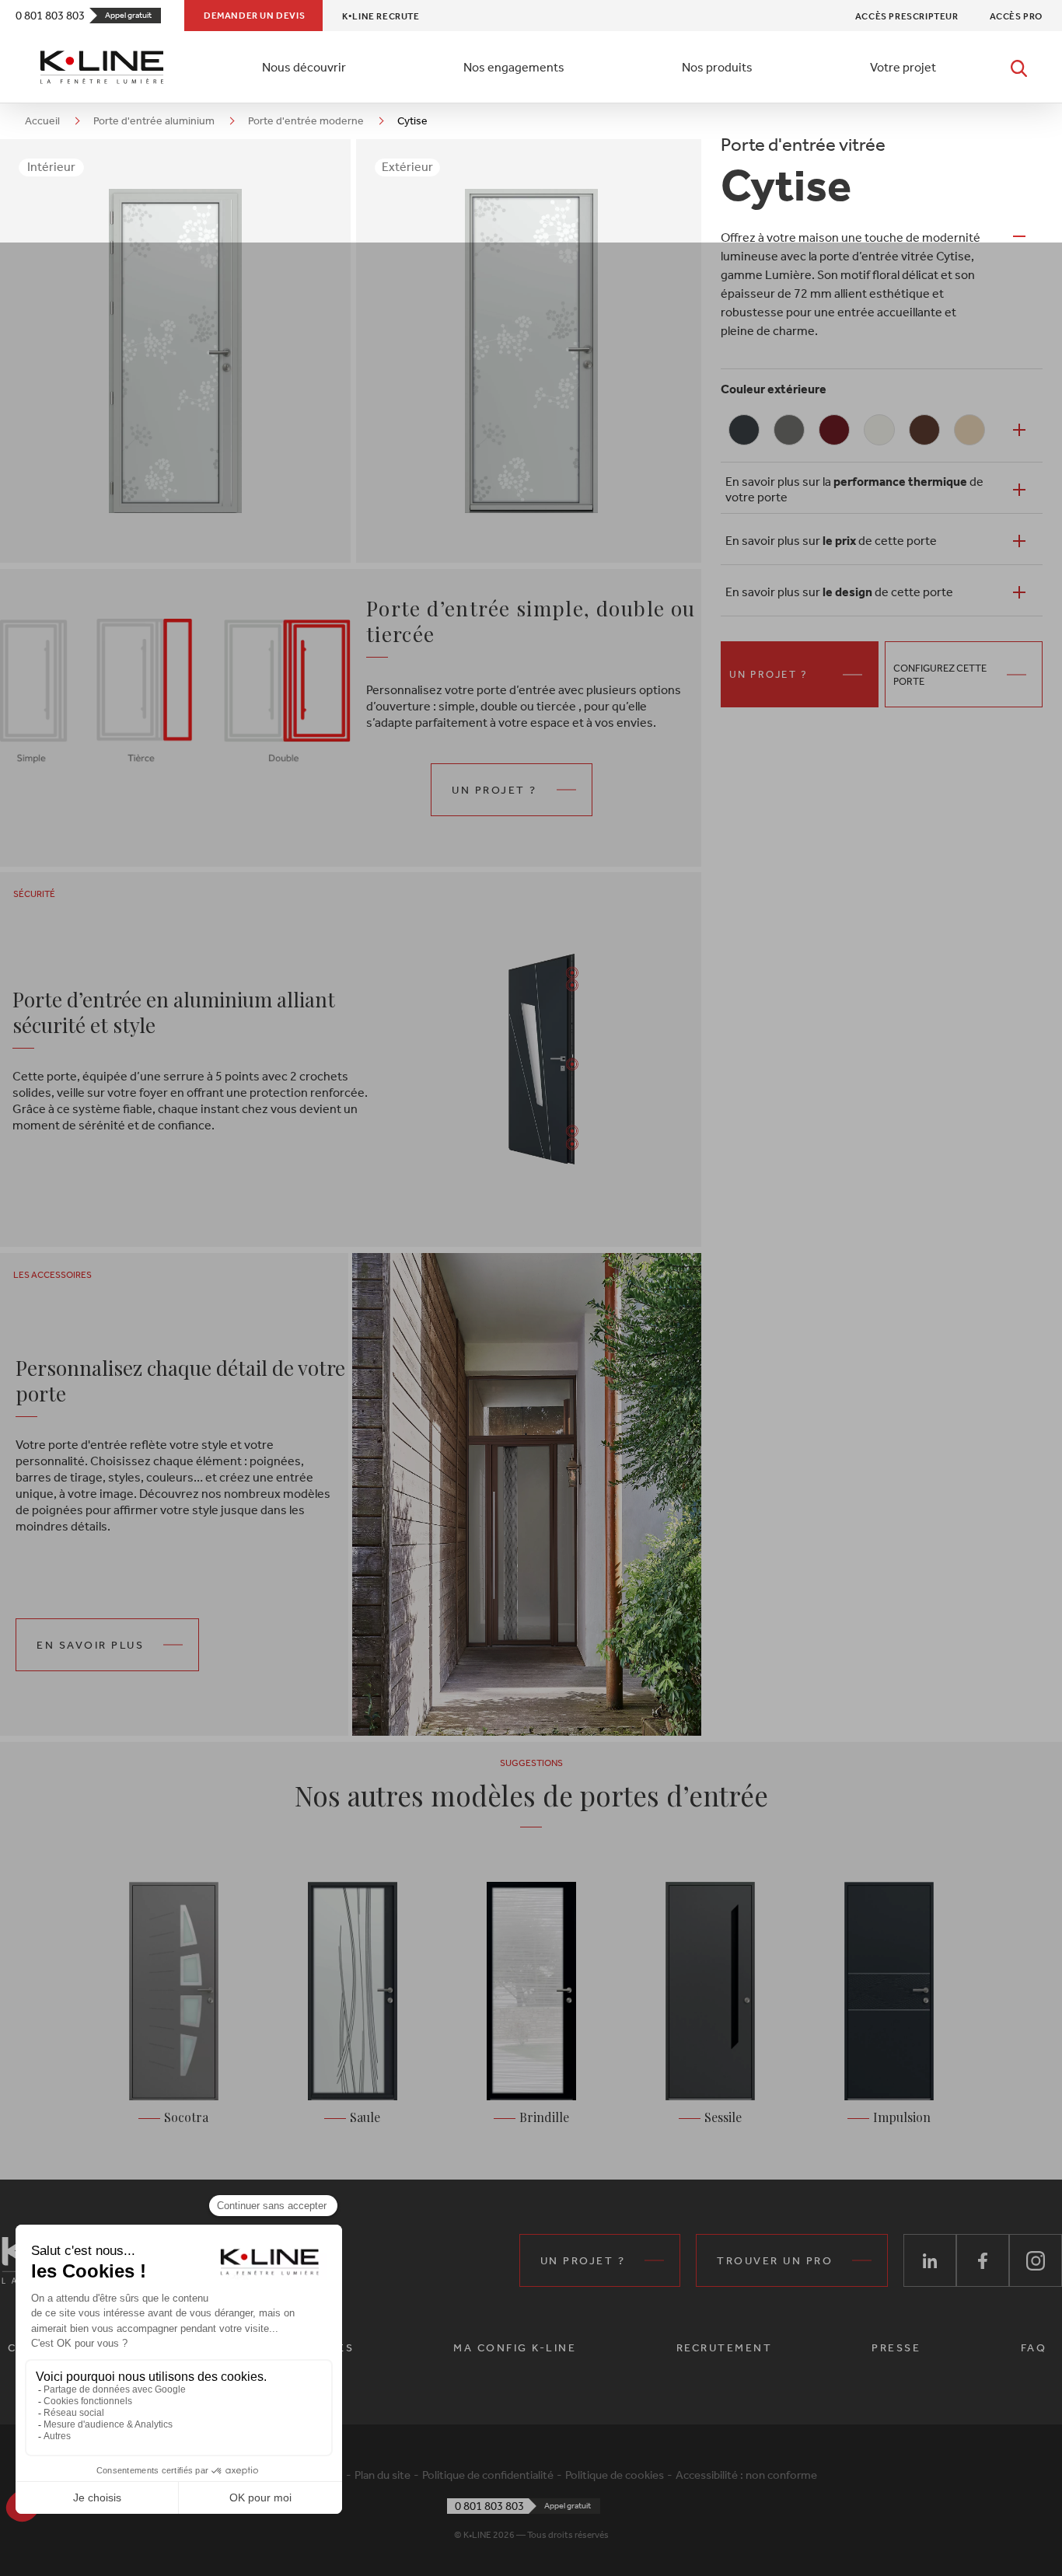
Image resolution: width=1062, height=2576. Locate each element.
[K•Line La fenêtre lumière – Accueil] (102, 67)
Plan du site (383, 2475)
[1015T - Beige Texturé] (969, 430)
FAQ (1034, 2348)
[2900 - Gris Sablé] (789, 430)
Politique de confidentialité (488, 2475)
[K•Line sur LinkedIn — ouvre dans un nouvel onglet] (930, 2260)
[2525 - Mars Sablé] (924, 430)
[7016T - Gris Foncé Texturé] (744, 430)
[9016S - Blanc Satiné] (879, 430)
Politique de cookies (615, 2475)
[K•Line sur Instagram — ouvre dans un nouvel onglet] (1036, 2260)
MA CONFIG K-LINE (515, 2348)
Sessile (723, 2117)
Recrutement (725, 2348)
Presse (896, 2348)
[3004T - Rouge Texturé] (834, 430)
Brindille (544, 2117)
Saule (365, 2117)
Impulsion (902, 2117)
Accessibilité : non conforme (746, 2475)
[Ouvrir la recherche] (1019, 67)
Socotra (186, 2117)
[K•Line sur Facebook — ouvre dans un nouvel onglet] (983, 2260)
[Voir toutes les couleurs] (1019, 430)
